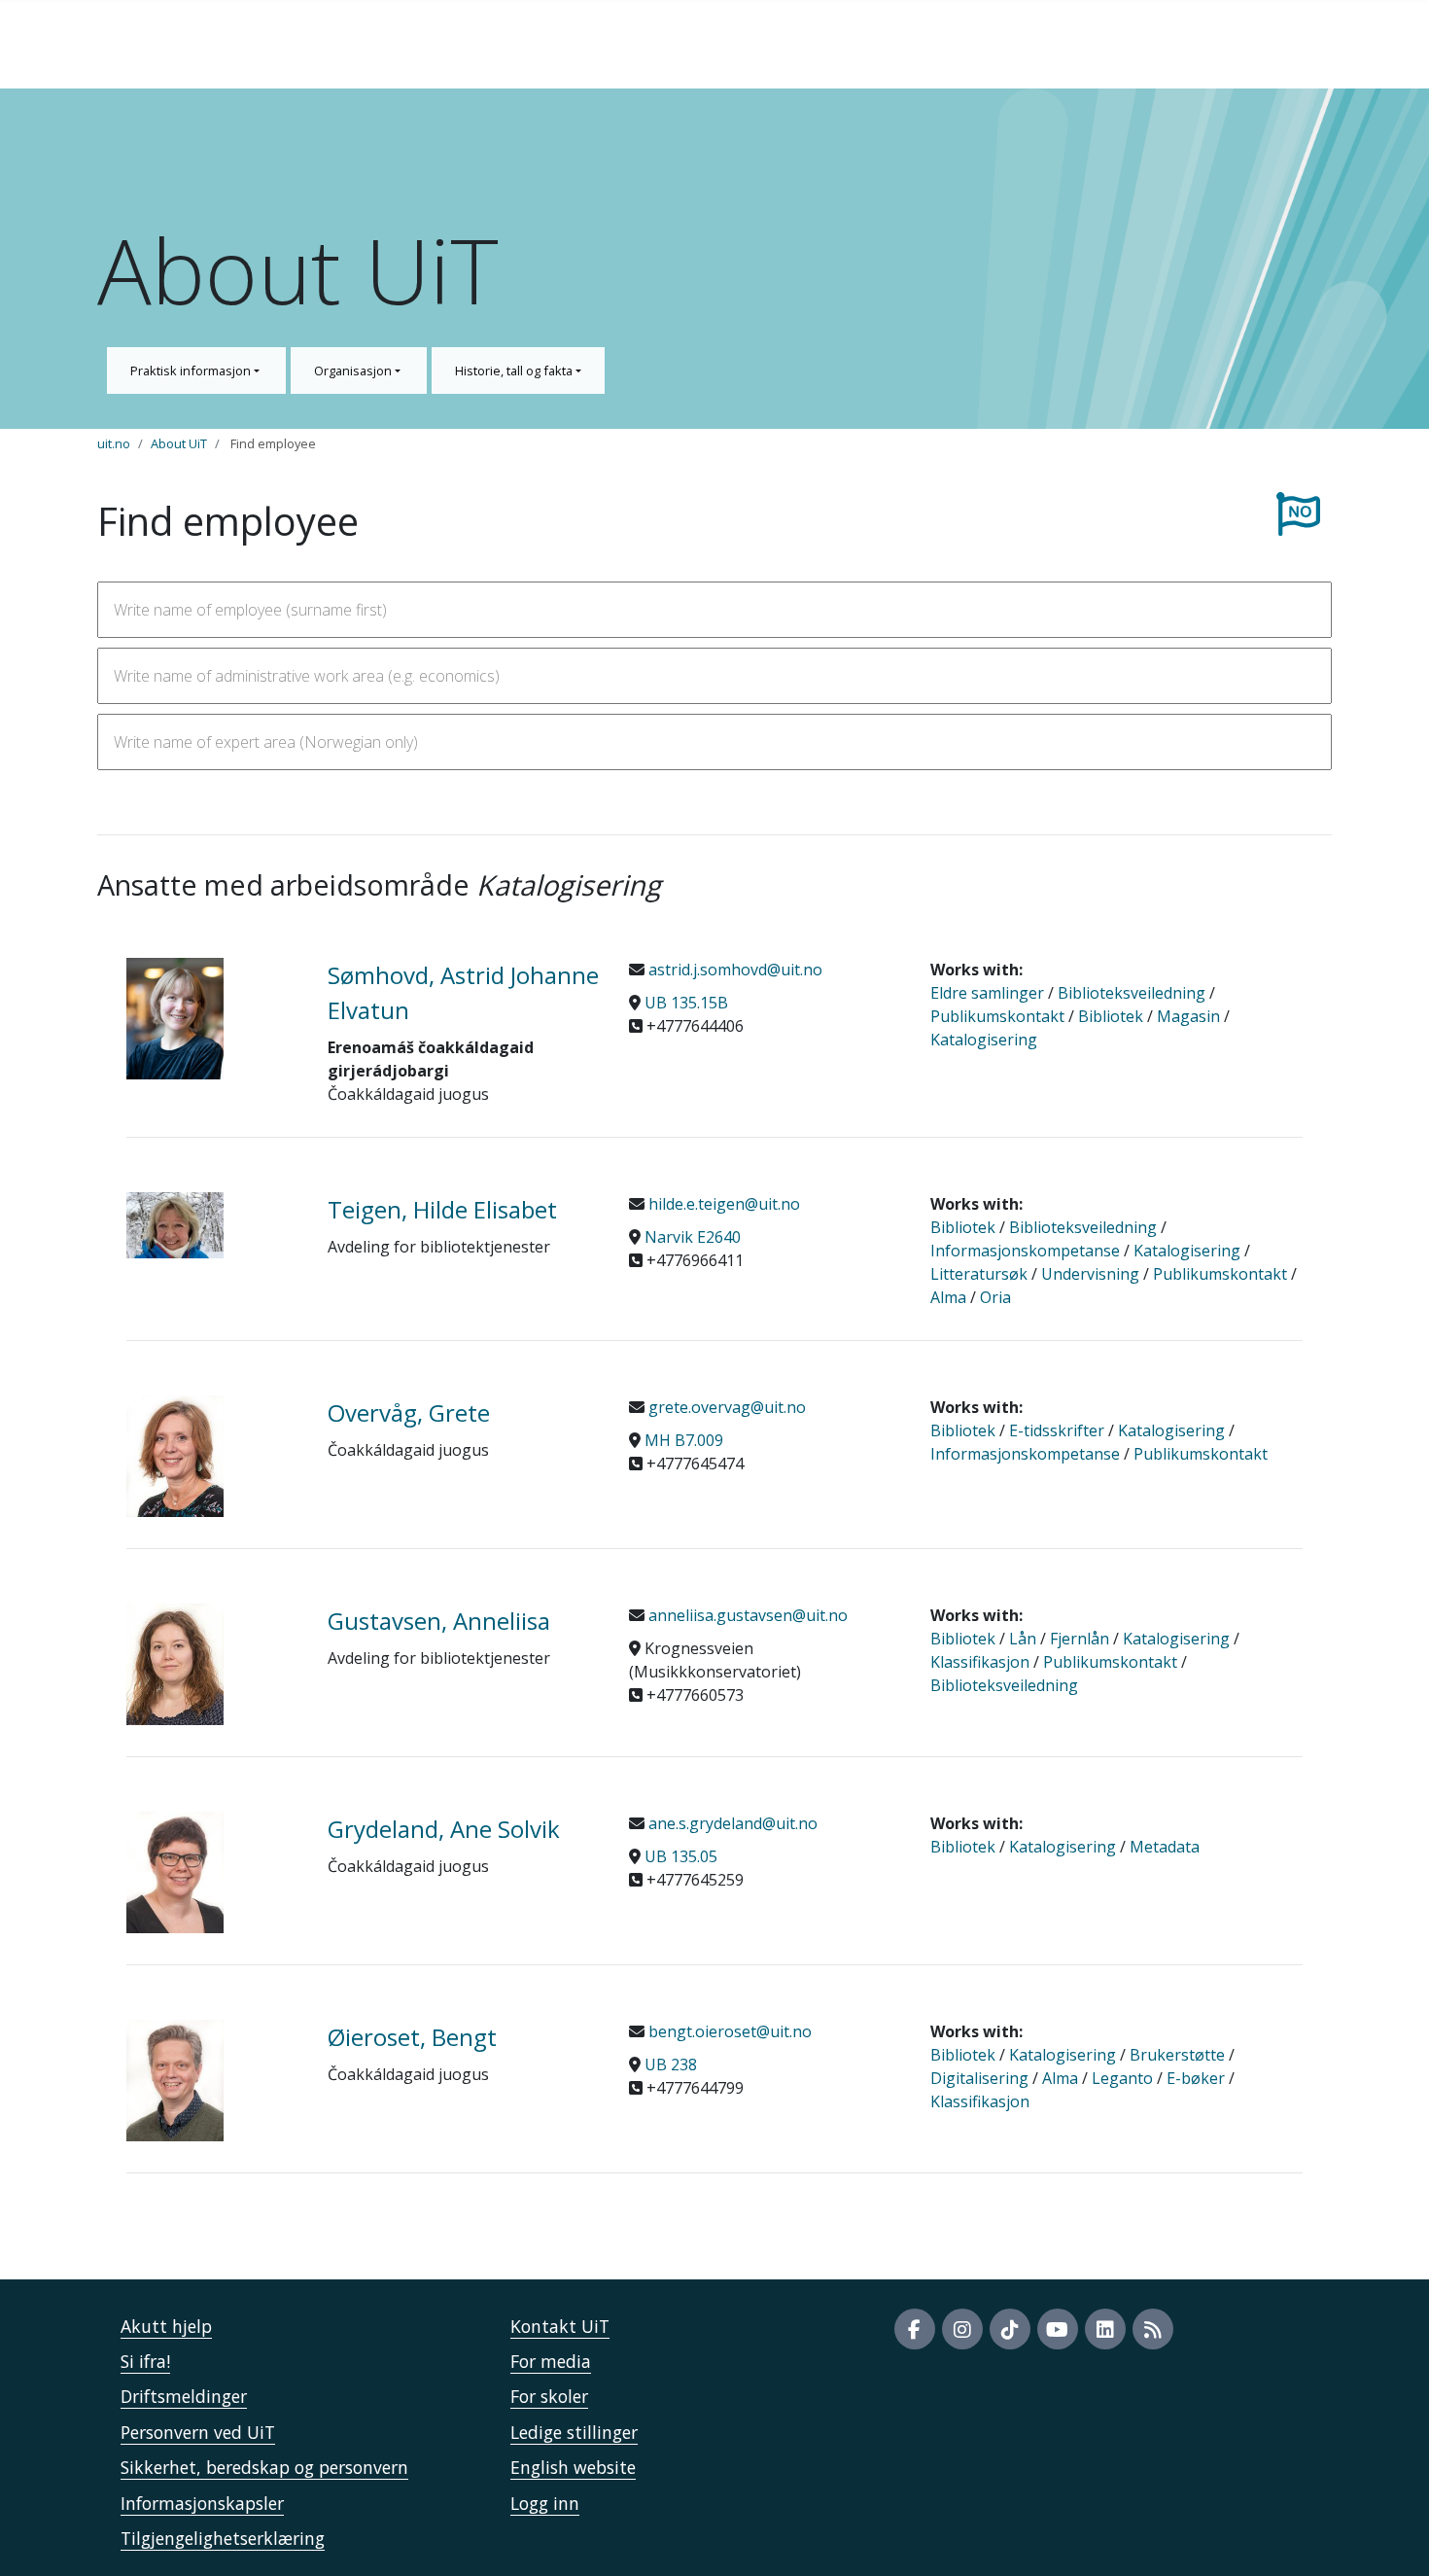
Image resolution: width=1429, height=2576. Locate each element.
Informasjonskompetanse (1025, 1251)
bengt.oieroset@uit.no (728, 2031)
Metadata (1165, 1847)
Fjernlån (1080, 1639)
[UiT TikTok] (1010, 2329)
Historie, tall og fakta (515, 371)
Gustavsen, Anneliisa (439, 1621)
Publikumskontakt (997, 1016)
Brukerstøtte (1177, 2055)
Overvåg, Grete (409, 1412)
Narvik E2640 (693, 1237)
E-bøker (1196, 2078)
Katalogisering (984, 1040)
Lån (1023, 1639)
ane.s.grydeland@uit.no (731, 1823)
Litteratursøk (979, 1274)
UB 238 (671, 2064)
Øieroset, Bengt (412, 2037)
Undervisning (1090, 1274)
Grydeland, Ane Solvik (444, 1829)
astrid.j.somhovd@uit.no (733, 970)
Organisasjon (354, 371)
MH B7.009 (684, 1440)
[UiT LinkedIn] (1105, 2329)
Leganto (1122, 2078)
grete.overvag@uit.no (725, 1407)
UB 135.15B (686, 1003)
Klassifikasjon (980, 1662)
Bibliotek (1111, 1016)
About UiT (179, 443)
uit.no (114, 443)
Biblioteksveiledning (1132, 993)
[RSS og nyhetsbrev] (1153, 2329)
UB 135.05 (681, 1856)
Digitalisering (979, 2078)
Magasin (1188, 1016)
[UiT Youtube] (1058, 2329)
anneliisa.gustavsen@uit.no (746, 1615)
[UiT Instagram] (962, 2329)
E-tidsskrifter (1057, 1430)
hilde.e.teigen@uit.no (722, 1204)
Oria (995, 1297)
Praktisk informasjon (192, 371)
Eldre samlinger (987, 993)
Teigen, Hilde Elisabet (442, 1209)
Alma (948, 1297)
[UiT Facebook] (915, 2329)
